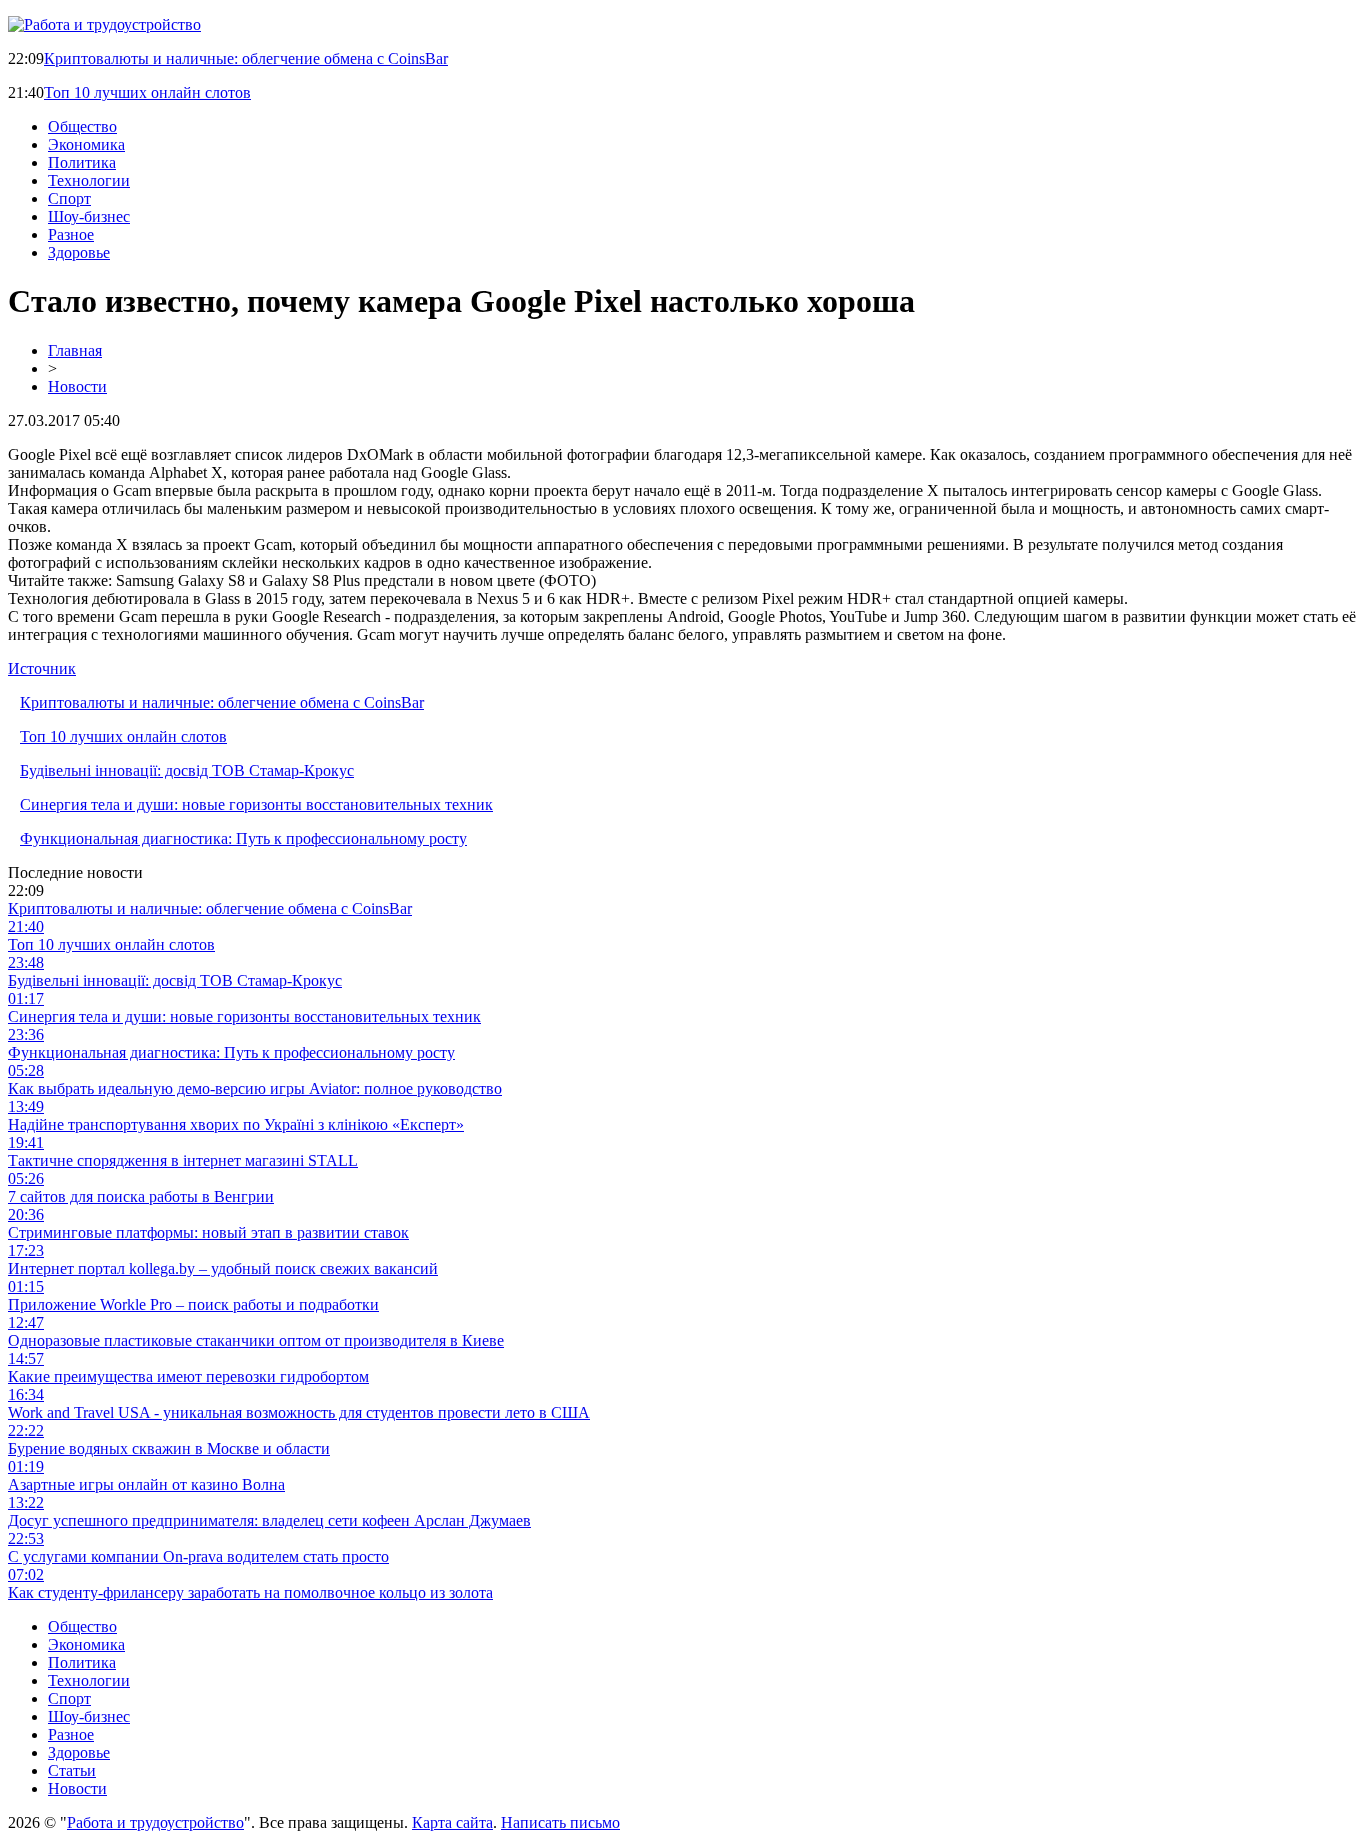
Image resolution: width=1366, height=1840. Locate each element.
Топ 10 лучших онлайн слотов (147, 92)
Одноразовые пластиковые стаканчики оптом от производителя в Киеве (256, 1340)
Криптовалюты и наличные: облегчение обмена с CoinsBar (246, 58)
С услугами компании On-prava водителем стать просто (198, 1556)
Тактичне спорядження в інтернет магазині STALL (183, 1160)
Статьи (72, 1770)
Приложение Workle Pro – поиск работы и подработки (193, 1304)
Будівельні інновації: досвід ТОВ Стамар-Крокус (187, 770)
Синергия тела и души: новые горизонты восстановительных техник (256, 804)
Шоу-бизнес (89, 216)
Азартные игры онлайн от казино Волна (146, 1484)
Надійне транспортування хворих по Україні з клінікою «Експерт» (236, 1124)
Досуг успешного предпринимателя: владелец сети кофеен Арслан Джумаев (269, 1520)
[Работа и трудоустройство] (104, 24)
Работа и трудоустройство (155, 1822)
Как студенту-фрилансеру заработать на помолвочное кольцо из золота (250, 1592)
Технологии (89, 180)
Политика (82, 162)
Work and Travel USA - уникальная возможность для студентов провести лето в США (299, 1412)
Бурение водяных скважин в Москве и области (169, 1448)
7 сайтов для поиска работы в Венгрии (141, 1196)
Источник (42, 668)
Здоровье (79, 252)
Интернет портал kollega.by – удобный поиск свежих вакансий (223, 1268)
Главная (75, 350)
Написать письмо (560, 1822)
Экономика (86, 144)
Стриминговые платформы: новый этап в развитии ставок (208, 1232)
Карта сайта (452, 1822)
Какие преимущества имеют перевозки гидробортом (188, 1376)
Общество (82, 126)
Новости (77, 386)
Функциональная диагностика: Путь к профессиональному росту (243, 838)
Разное (71, 234)
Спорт (69, 198)
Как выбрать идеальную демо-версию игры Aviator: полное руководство (255, 1088)
